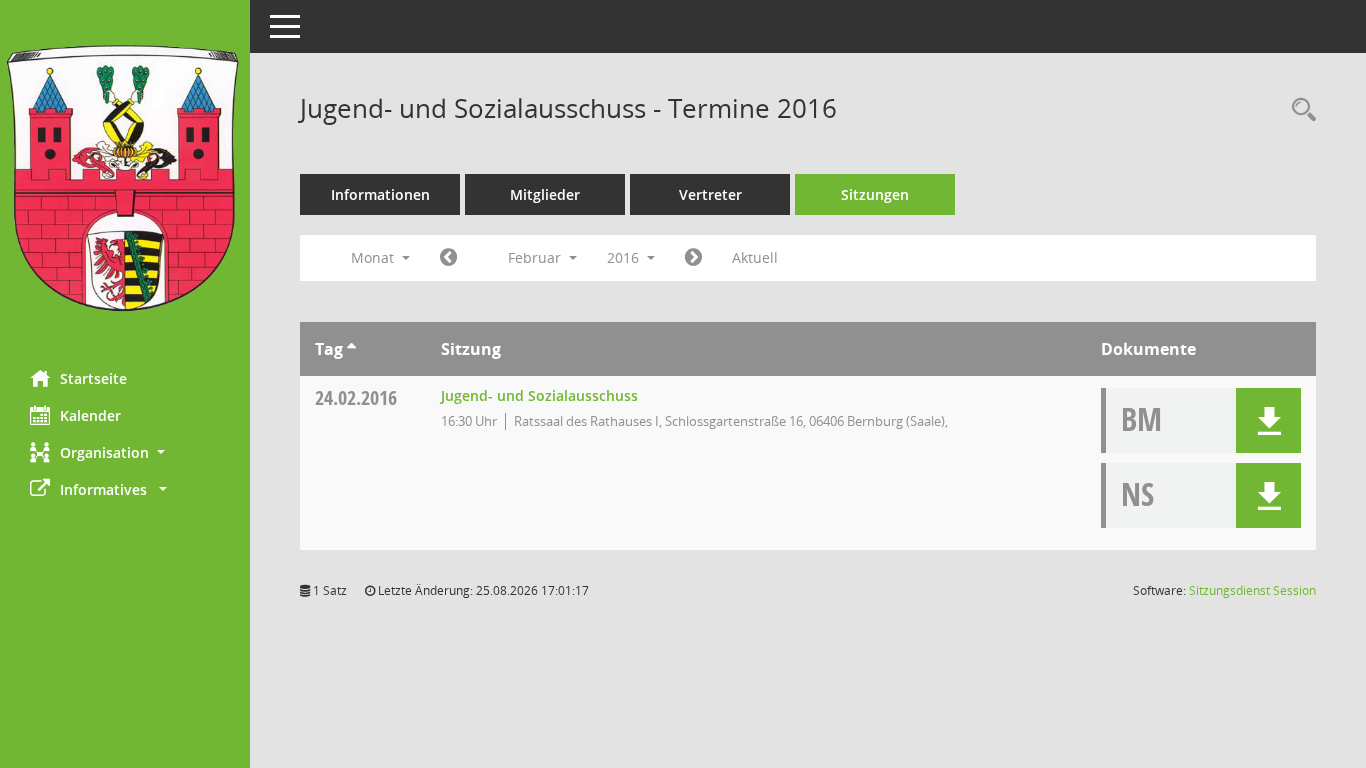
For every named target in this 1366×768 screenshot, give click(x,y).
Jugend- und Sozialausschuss (539, 395)
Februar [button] (536, 257)
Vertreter (710, 194)
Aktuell (755, 257)
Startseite (93, 378)
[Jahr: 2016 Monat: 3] (693, 258)
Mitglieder (545, 194)
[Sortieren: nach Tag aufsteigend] (351, 349)
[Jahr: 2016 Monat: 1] (448, 258)
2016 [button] (625, 257)
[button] (125, 452)
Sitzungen (875, 194)
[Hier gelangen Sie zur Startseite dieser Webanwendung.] (125, 177)
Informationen (380, 194)
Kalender (90, 415)
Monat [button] (374, 257)
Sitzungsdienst (1252, 590)
